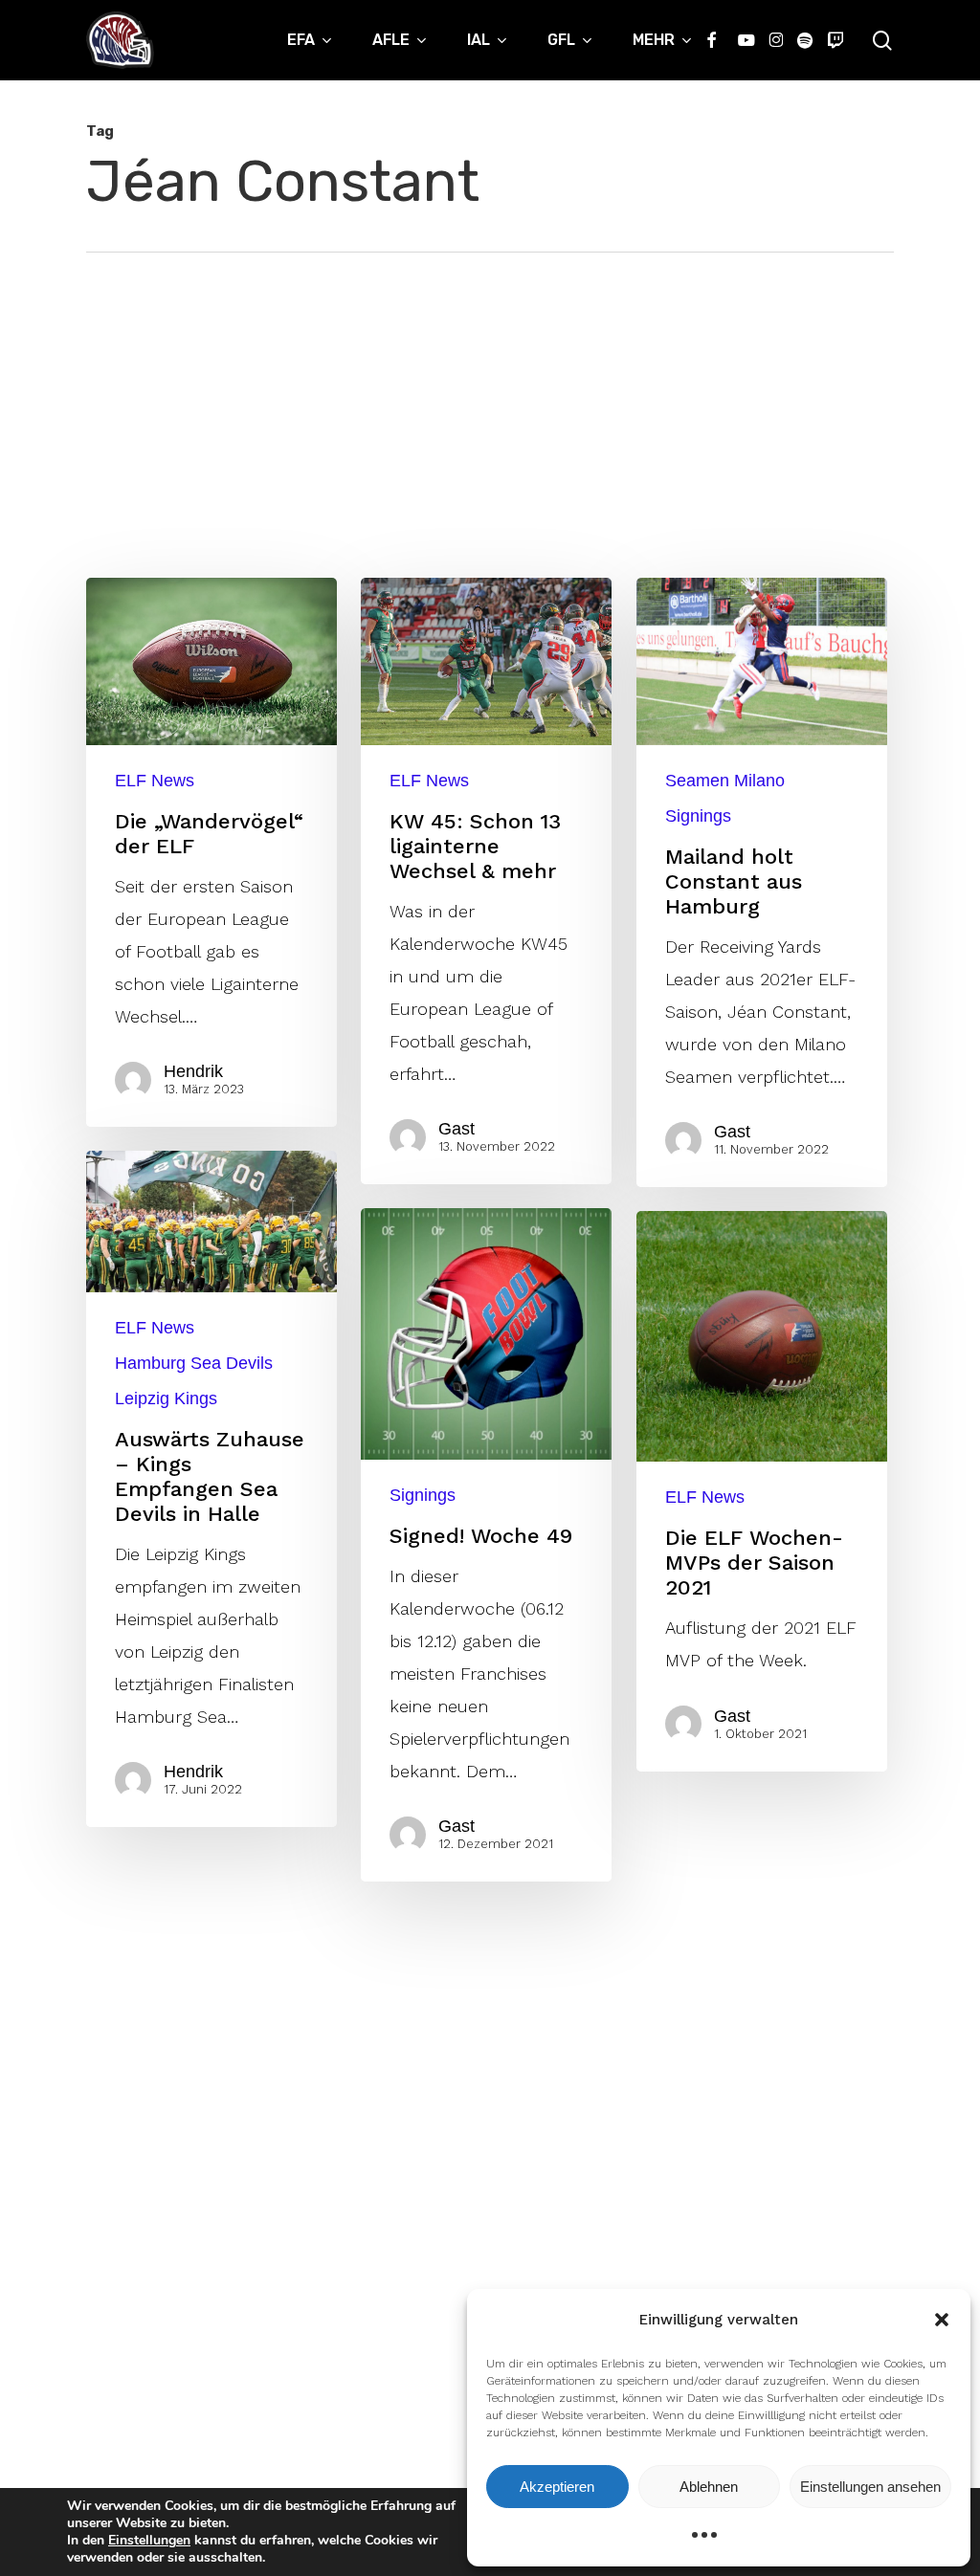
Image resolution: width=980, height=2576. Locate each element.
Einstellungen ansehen (870, 2487)
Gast (457, 1129)
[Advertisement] (490, 396)
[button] (942, 2320)
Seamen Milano (725, 781)
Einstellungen (149, 2541)
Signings (698, 816)
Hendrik (193, 1071)
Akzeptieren (557, 2487)
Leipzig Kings (166, 1398)
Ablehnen (709, 2487)
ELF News (155, 781)
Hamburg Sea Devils (194, 1363)
